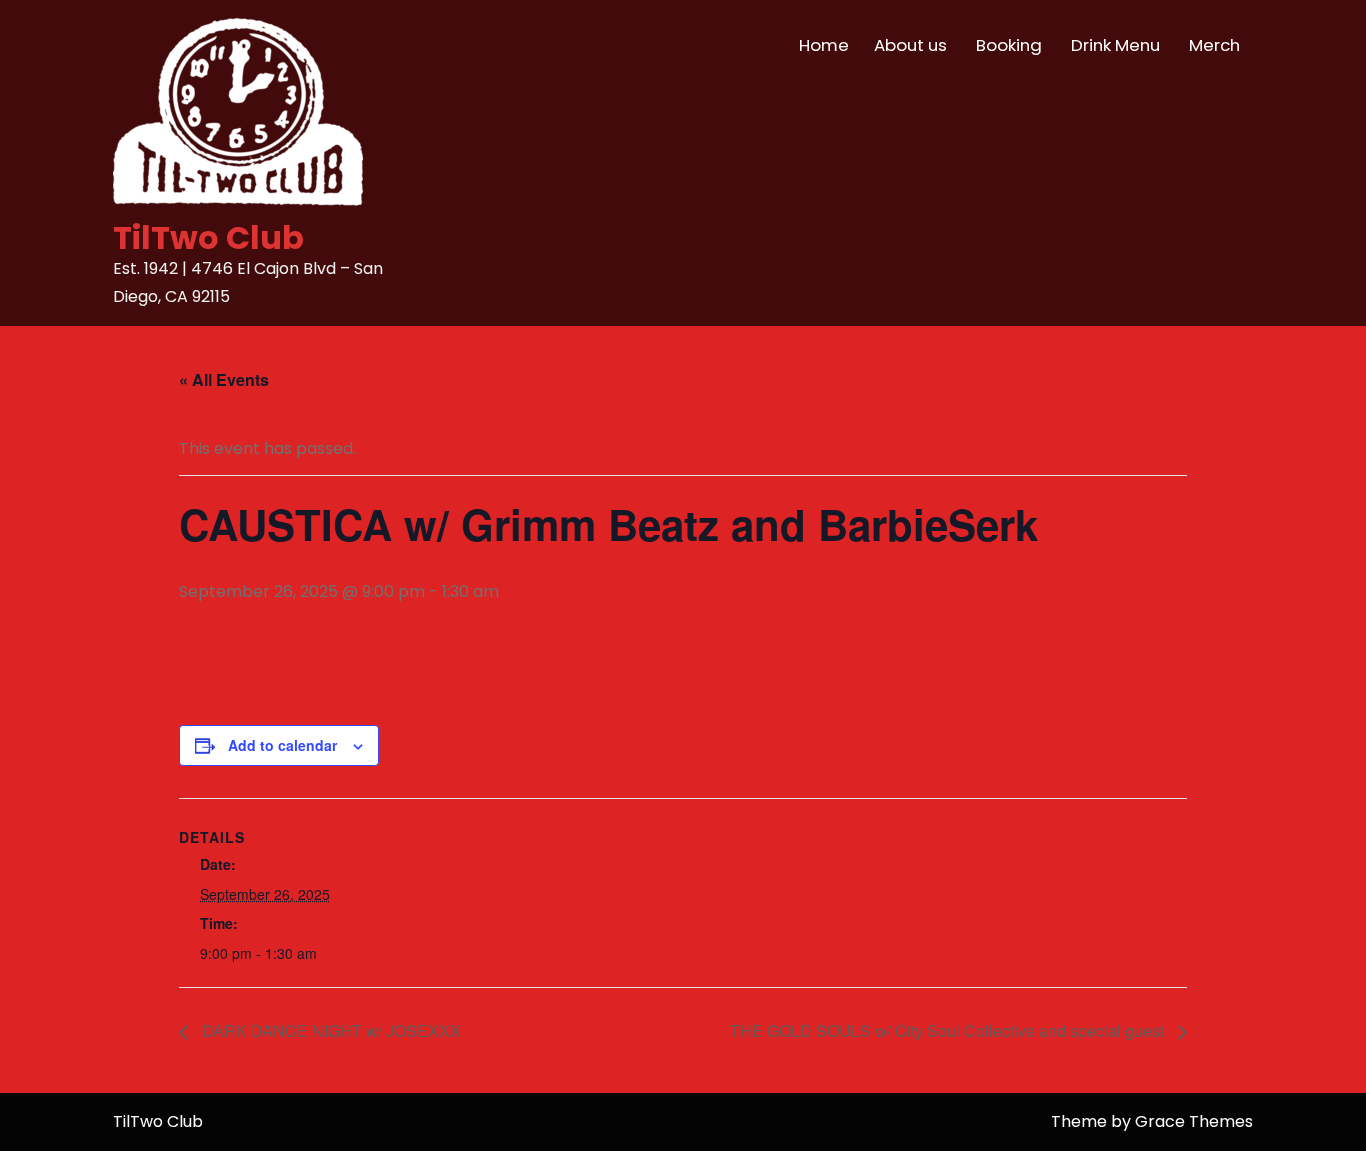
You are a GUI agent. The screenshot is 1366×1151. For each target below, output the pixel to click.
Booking (1009, 45)
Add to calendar (282, 745)
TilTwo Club (208, 237)
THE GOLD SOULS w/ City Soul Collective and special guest (949, 1030)
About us (910, 45)
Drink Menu (1115, 45)
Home (824, 45)
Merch (1214, 45)
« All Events (224, 379)
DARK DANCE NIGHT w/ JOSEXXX (329, 1030)
